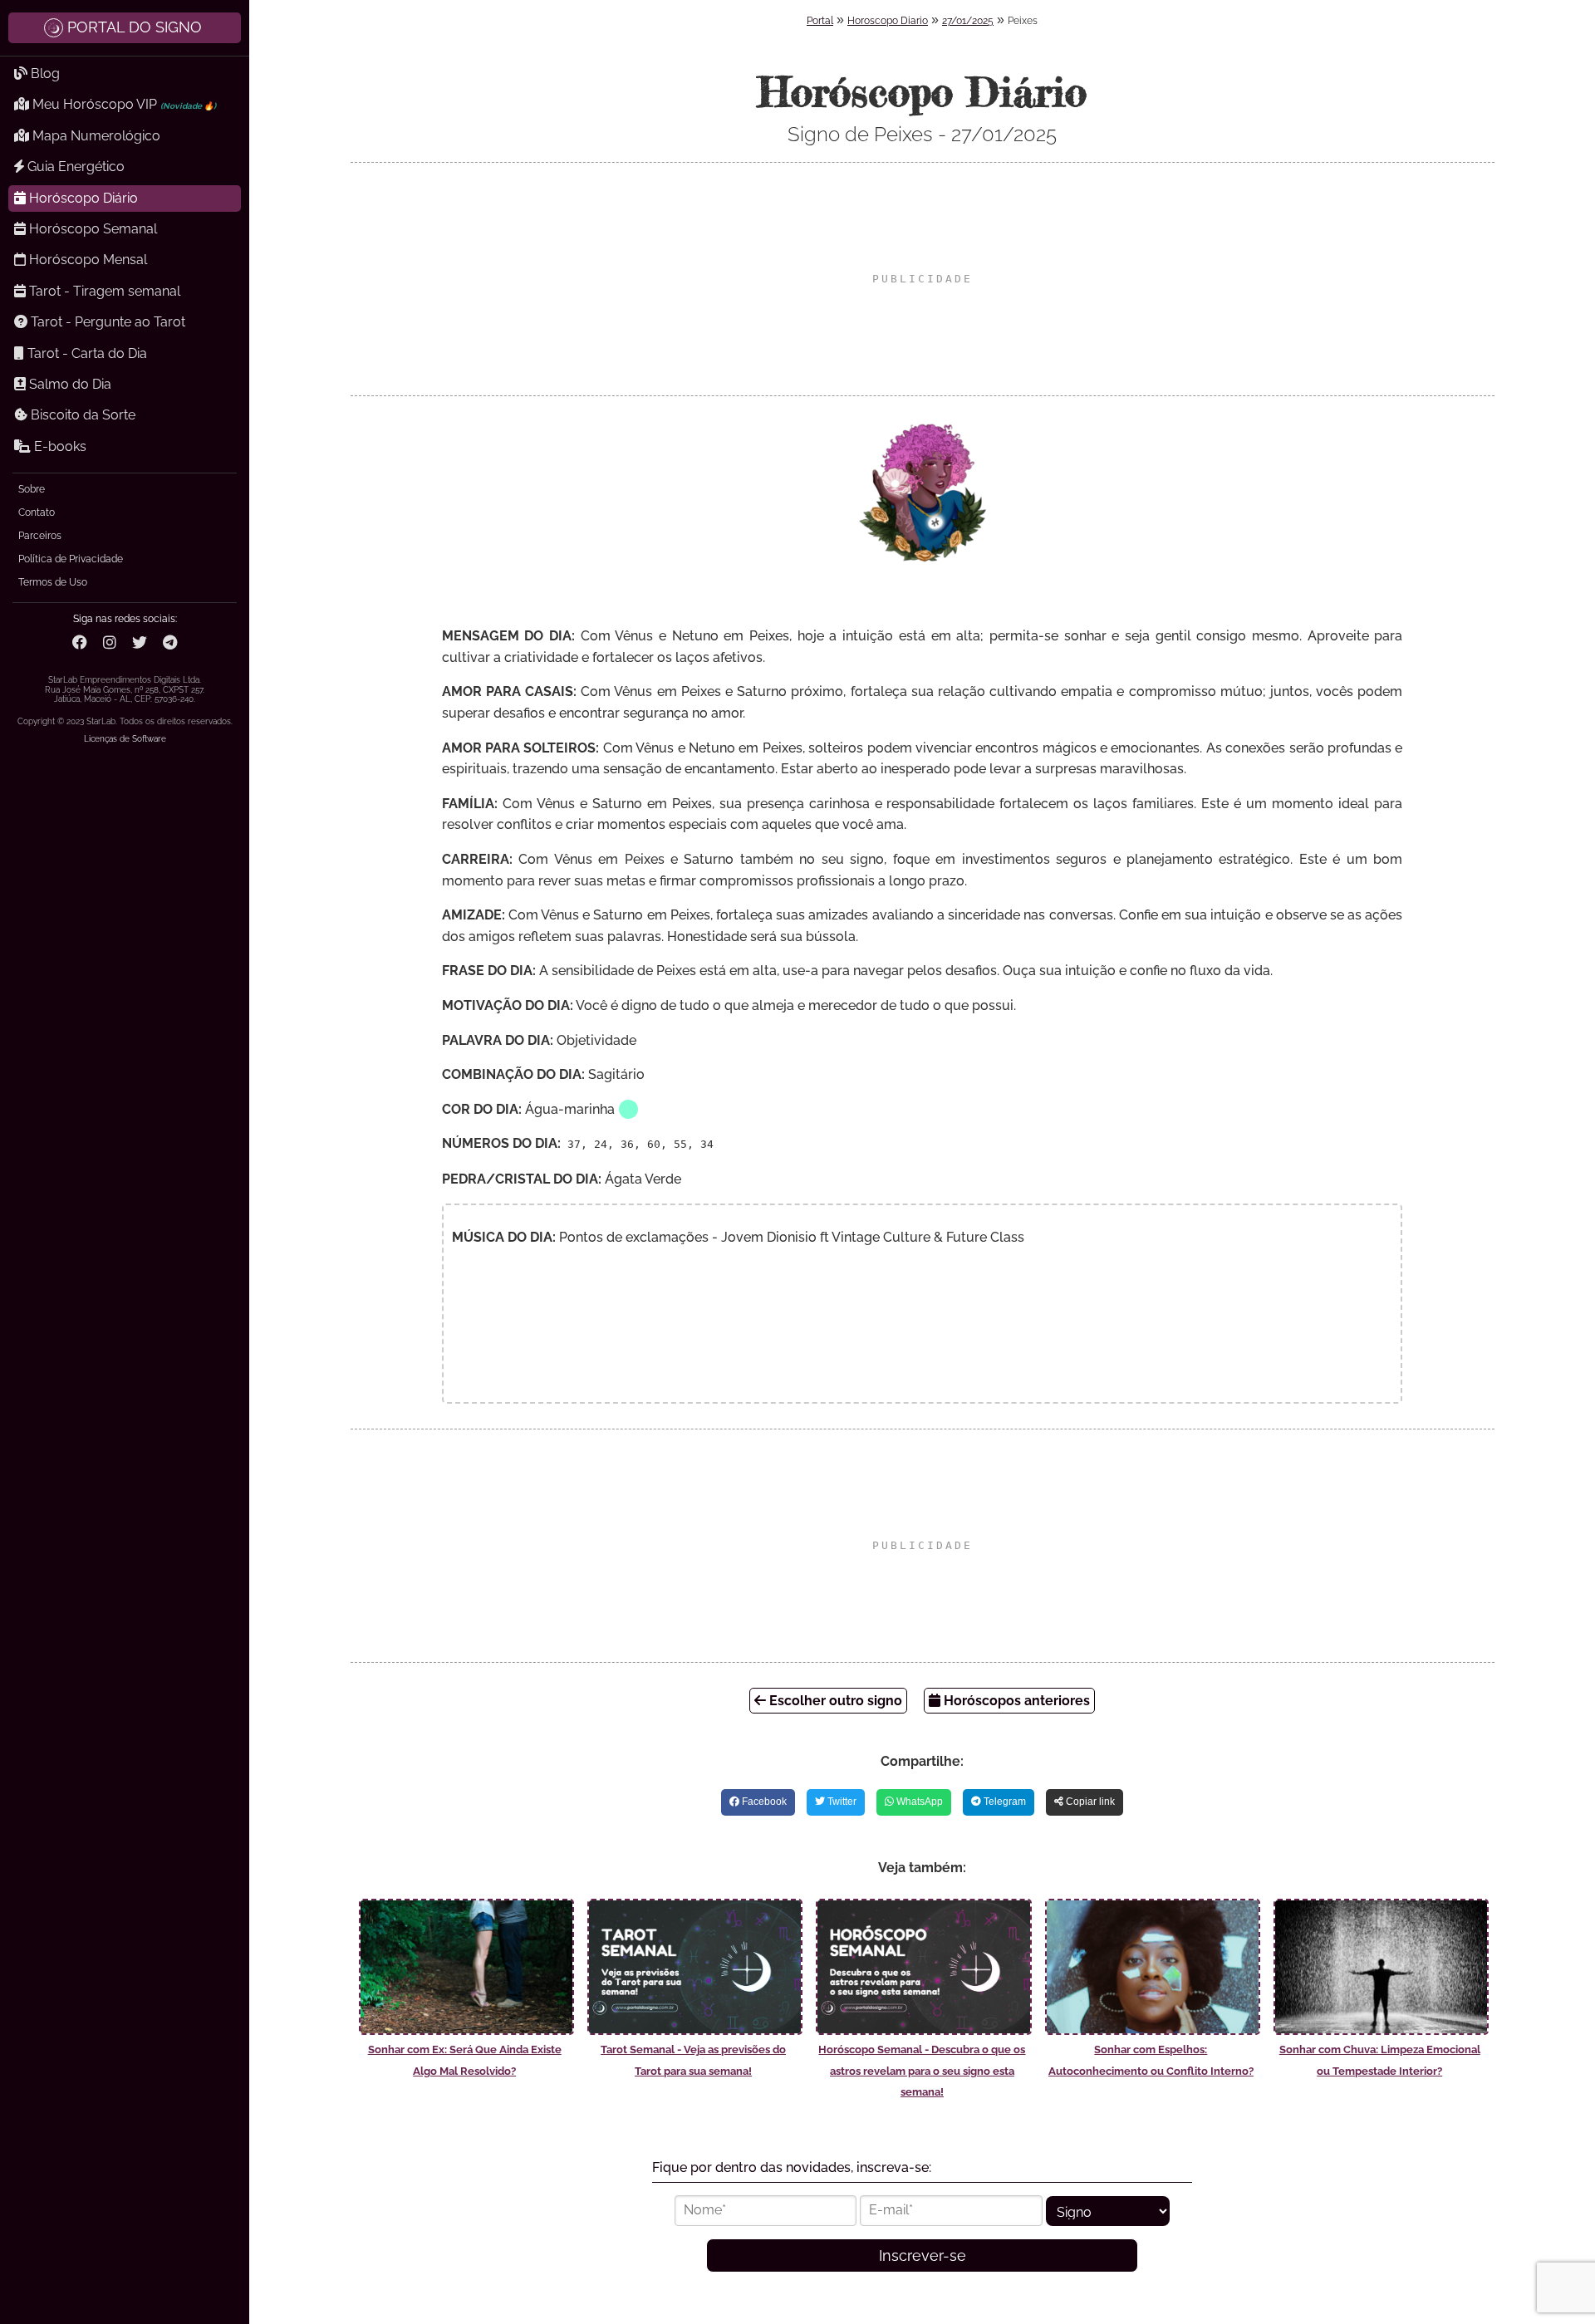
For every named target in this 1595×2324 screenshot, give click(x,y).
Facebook (763, 1802)
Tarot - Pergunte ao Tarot (106, 322)
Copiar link (1089, 1802)
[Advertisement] (922, 279)
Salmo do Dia (69, 384)
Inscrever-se (923, 2255)
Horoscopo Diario (888, 21)
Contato (37, 512)
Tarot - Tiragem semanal (103, 291)
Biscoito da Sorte (81, 415)
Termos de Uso (53, 582)
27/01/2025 (968, 21)
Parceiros (40, 536)
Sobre (32, 489)
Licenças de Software (125, 739)
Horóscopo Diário (82, 198)
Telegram (1004, 1802)
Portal (820, 21)
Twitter (841, 1802)
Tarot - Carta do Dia (86, 353)
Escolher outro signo (834, 1701)
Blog (44, 74)
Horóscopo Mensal (86, 260)
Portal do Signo (135, 27)
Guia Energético (74, 167)
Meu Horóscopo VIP (123, 104)
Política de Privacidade (71, 559)
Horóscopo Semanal (91, 229)
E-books (59, 446)
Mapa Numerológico (95, 136)
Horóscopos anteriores (1015, 1701)
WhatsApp (918, 1802)
